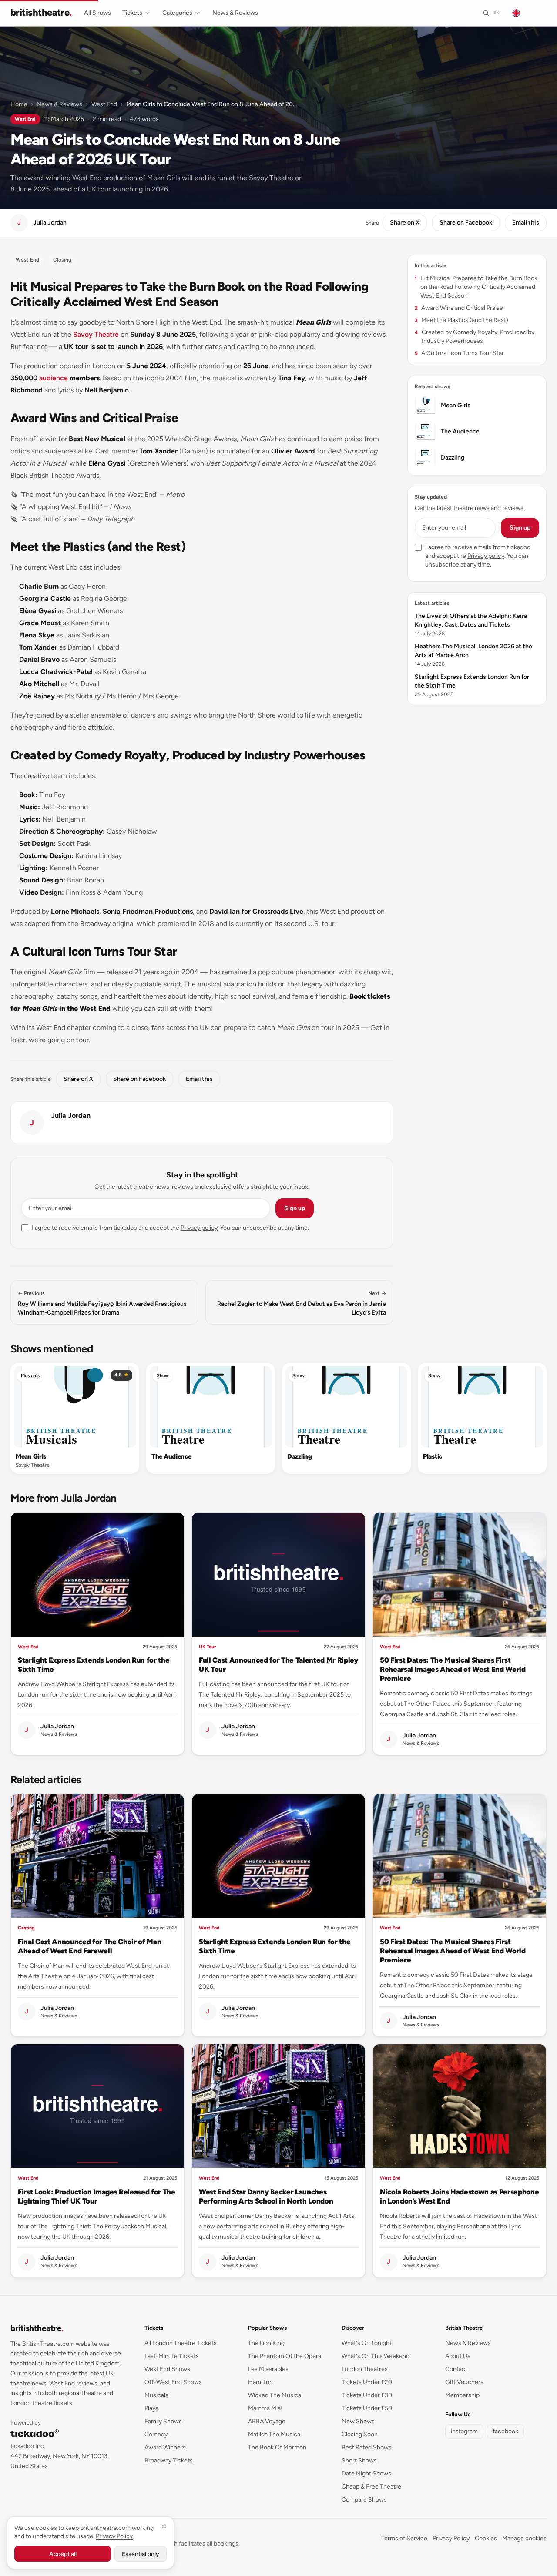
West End (104, 104)
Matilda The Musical (275, 2434)
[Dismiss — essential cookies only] (164, 2526)
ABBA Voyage (267, 2421)
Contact (456, 2369)
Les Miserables (268, 2369)
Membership (462, 2395)
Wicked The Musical (275, 2395)
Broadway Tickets (169, 2460)
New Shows (358, 2421)
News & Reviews (235, 13)
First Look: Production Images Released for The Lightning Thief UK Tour (97, 2196)
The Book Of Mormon (277, 2447)
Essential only (141, 2554)
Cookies (486, 2538)
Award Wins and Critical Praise (459, 308)
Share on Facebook (466, 223)
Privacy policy (199, 1228)
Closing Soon (360, 2434)
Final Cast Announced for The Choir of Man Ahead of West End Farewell (89, 1946)
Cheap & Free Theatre (371, 2487)
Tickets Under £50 (367, 2408)
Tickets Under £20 (367, 2382)
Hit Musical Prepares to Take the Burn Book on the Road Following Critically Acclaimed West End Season (476, 287)
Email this (526, 223)
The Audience (171, 1456)
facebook (505, 2431)
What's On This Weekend (376, 2356)
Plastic (433, 1456)
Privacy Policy (451, 2538)
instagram (464, 2431)
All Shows (97, 13)
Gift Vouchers (464, 2382)
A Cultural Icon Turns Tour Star (459, 353)
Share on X (405, 223)
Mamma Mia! (265, 2408)
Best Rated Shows (367, 2447)
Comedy (156, 2434)
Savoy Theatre (96, 334)
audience (54, 378)
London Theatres (365, 2369)
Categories (177, 13)
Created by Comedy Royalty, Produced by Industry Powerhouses (475, 337)
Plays (151, 2408)
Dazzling (300, 1456)
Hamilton (260, 2382)
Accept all (63, 2554)
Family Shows (163, 2421)
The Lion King (266, 2343)
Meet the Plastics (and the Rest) (461, 320)
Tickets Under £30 (367, 2395)
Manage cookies (524, 2538)
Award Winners (165, 2447)
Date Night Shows (366, 2474)
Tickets (132, 13)
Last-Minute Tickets (172, 2356)
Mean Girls (31, 1456)
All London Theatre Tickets (181, 2343)
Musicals (30, 1376)
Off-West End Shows (173, 2382)
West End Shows (167, 2369)
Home (19, 104)
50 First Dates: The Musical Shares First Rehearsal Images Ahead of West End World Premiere (453, 1669)
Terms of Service (404, 2538)
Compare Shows (364, 2500)
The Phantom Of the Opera (285, 2356)
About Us (458, 2356)
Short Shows (359, 2460)
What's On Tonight (367, 2343)
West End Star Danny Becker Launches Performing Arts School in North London (266, 2196)
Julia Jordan (71, 1115)
